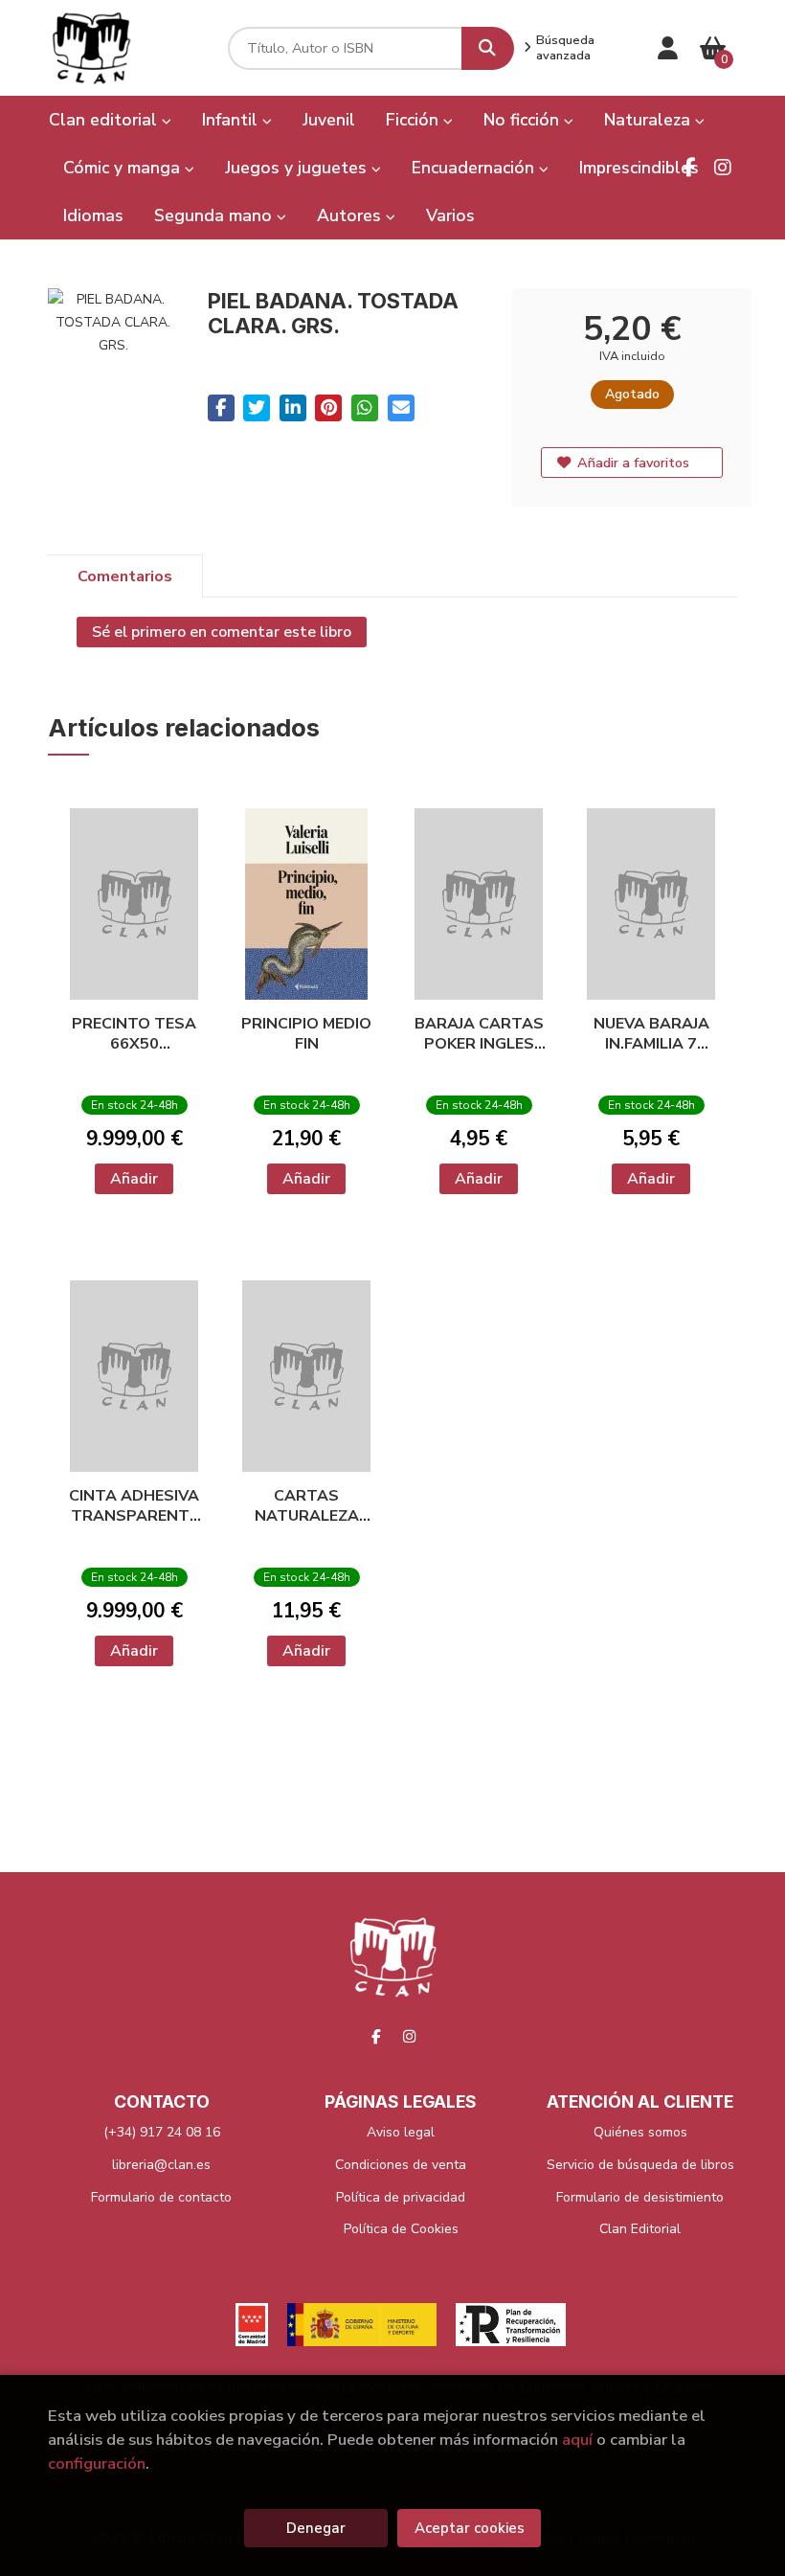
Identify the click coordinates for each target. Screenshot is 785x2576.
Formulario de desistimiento (640, 2197)
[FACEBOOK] (689, 168)
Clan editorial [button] (105, 120)
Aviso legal (401, 2132)
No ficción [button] (524, 120)
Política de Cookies (401, 2229)
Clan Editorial (640, 2229)
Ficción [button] (415, 120)
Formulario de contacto (161, 2197)
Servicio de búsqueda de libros (640, 2165)
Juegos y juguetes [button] (298, 168)
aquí (577, 2440)
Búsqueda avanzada (565, 48)
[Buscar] (488, 48)
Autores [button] (351, 215)
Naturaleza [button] (650, 120)
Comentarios (125, 576)
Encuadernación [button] (475, 168)
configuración (97, 2463)
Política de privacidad (401, 2197)
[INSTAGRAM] (723, 168)
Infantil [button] (232, 120)
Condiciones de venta (401, 2165)
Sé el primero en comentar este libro (222, 632)
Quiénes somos (640, 2132)
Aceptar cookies (470, 2528)
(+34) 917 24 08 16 (162, 2132)
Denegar (316, 2528)
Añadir (134, 1179)
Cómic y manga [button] (124, 168)
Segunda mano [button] (215, 215)
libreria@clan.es (161, 2165)
